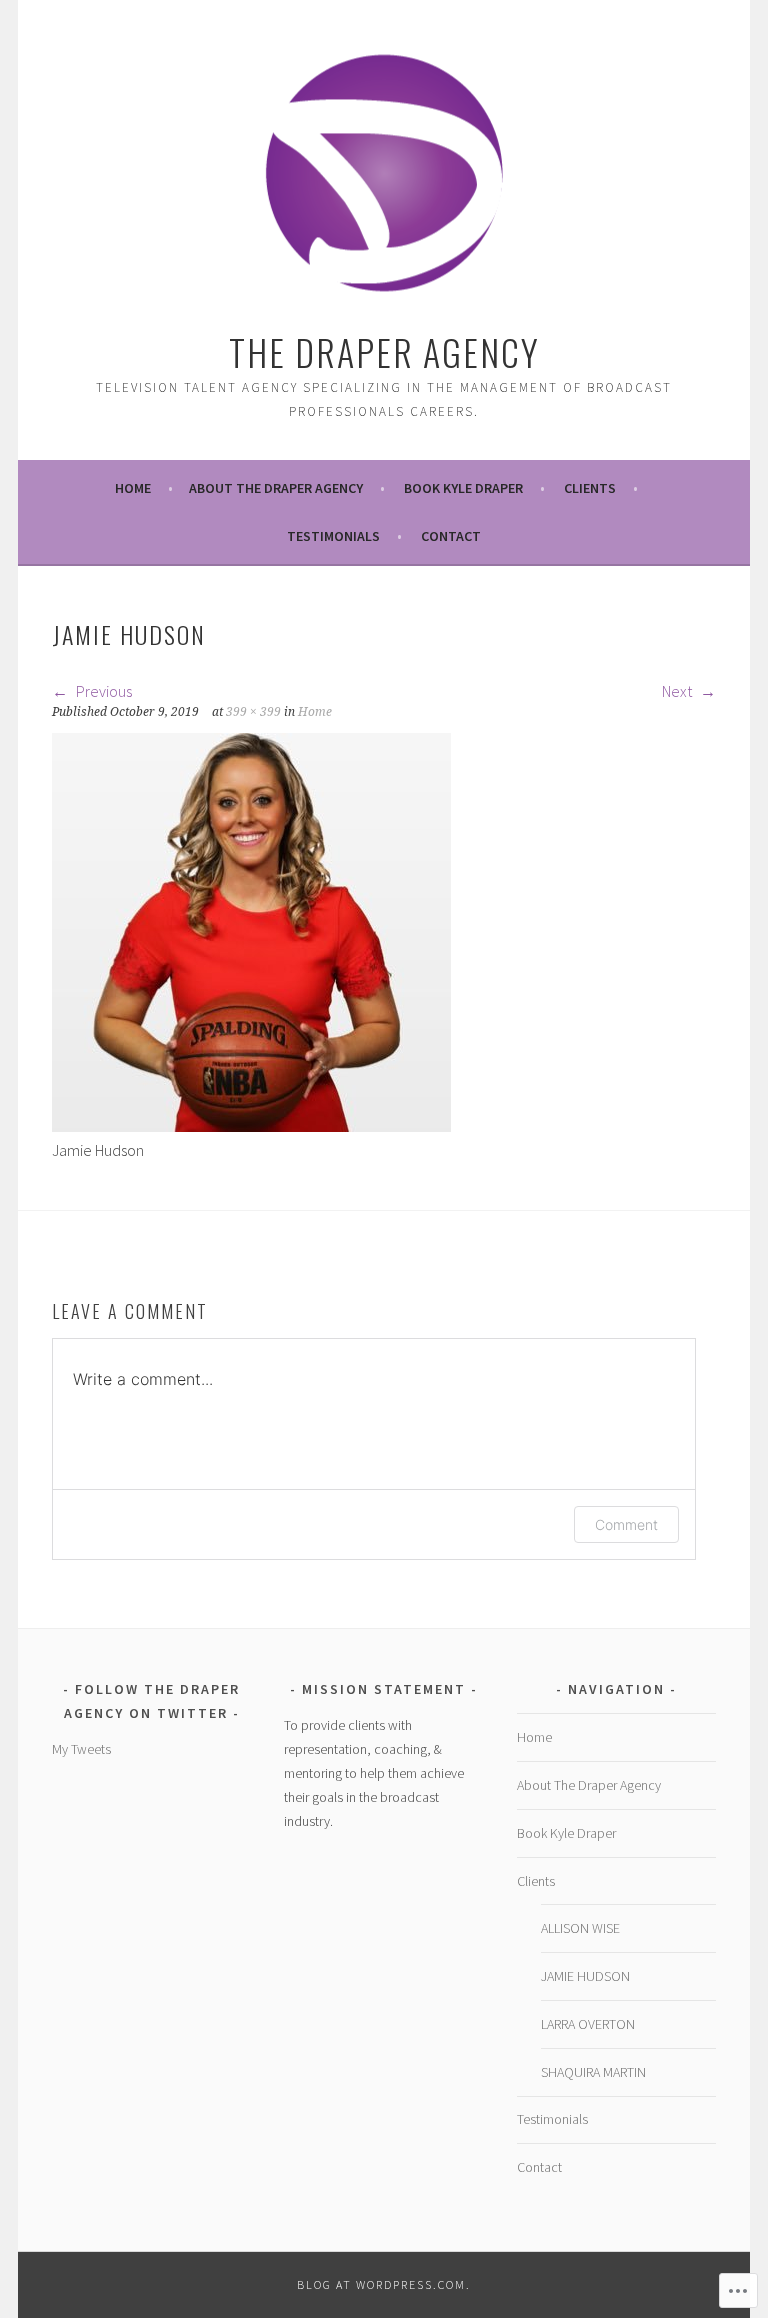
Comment (626, 1524)
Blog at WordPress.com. (384, 2284)
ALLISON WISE (580, 1928)
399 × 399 (253, 712)
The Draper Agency (384, 351)
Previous (102, 691)
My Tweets (81, 1749)
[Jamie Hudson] (251, 1126)
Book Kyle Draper (463, 488)
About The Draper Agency (276, 488)
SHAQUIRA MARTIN (593, 2072)
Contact (451, 536)
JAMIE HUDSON (585, 1976)
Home (133, 488)
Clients (590, 488)
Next (678, 691)
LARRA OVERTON (588, 2024)
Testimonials (333, 536)
